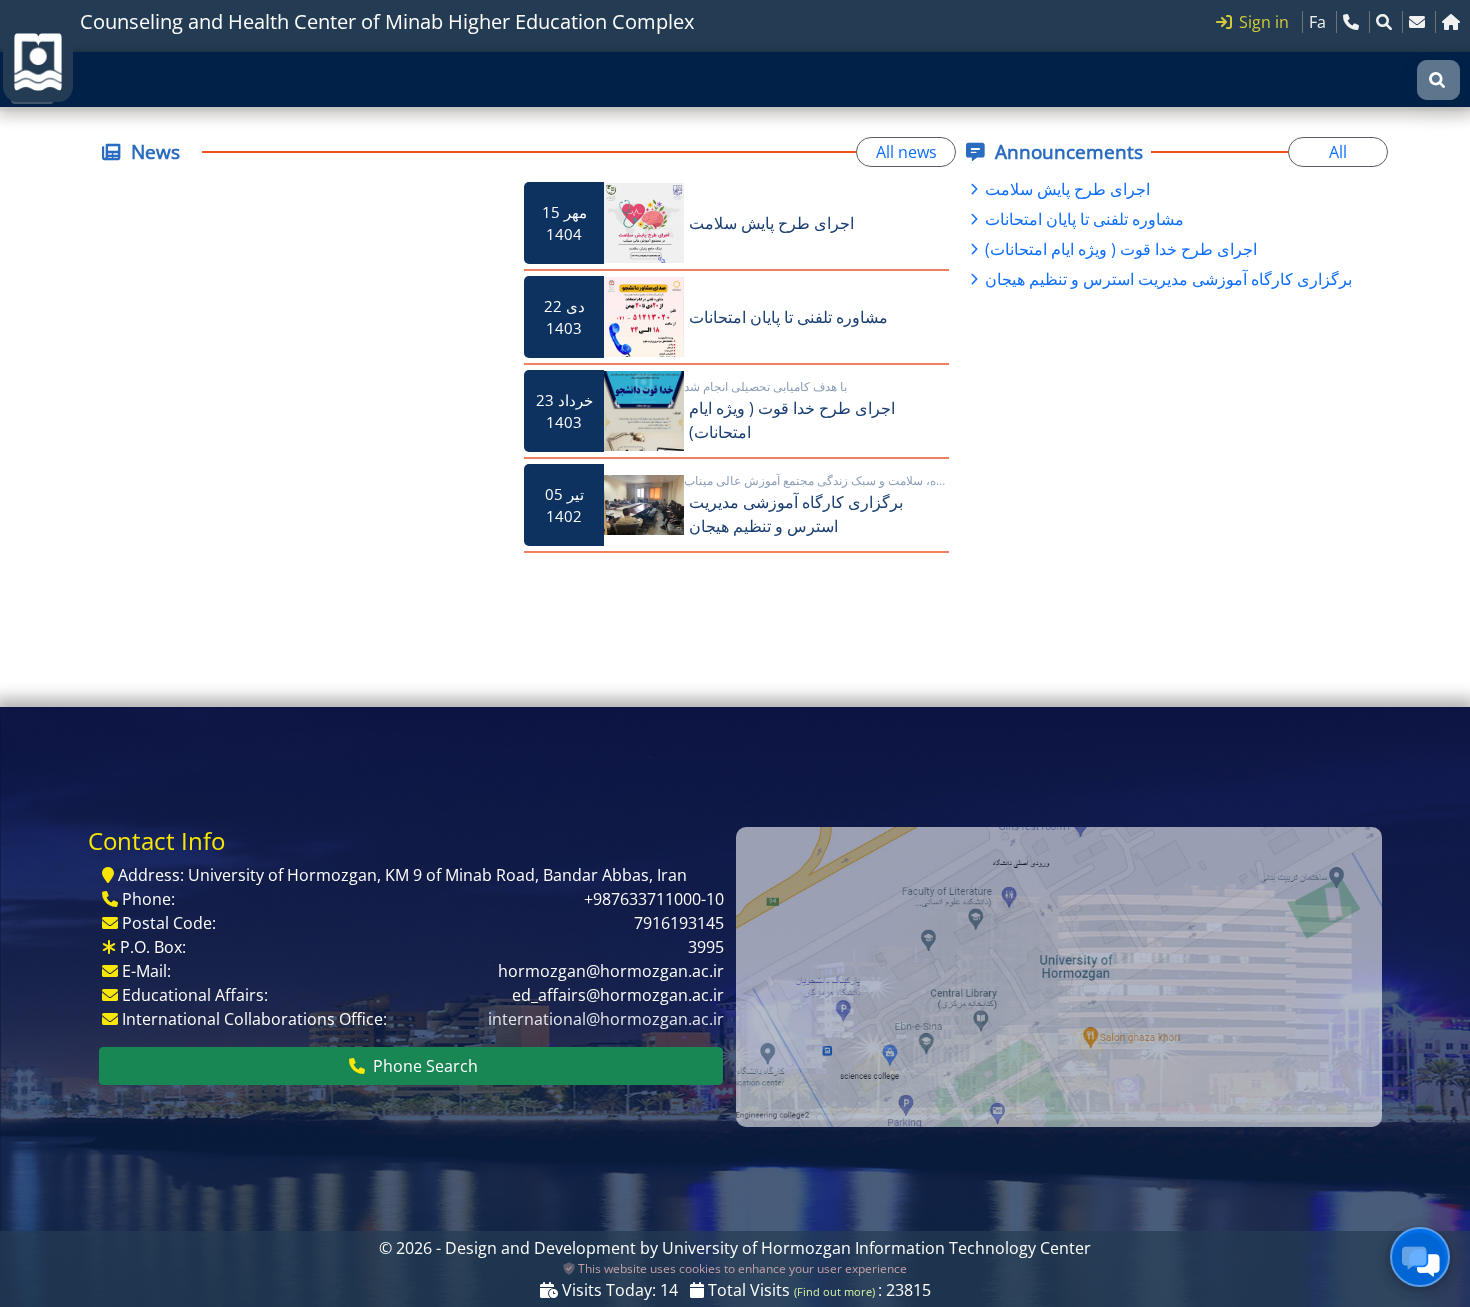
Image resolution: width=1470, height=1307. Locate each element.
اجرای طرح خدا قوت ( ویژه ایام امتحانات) (1119, 249)
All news (906, 152)
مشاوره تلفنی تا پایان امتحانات (1082, 219)
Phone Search (423, 1066)
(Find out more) (836, 1292)
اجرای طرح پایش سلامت (1065, 189)
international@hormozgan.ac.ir (606, 1019)
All (1338, 152)
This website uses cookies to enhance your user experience (741, 1268)
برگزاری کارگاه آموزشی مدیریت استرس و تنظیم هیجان (1166, 279)
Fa (1317, 22)
